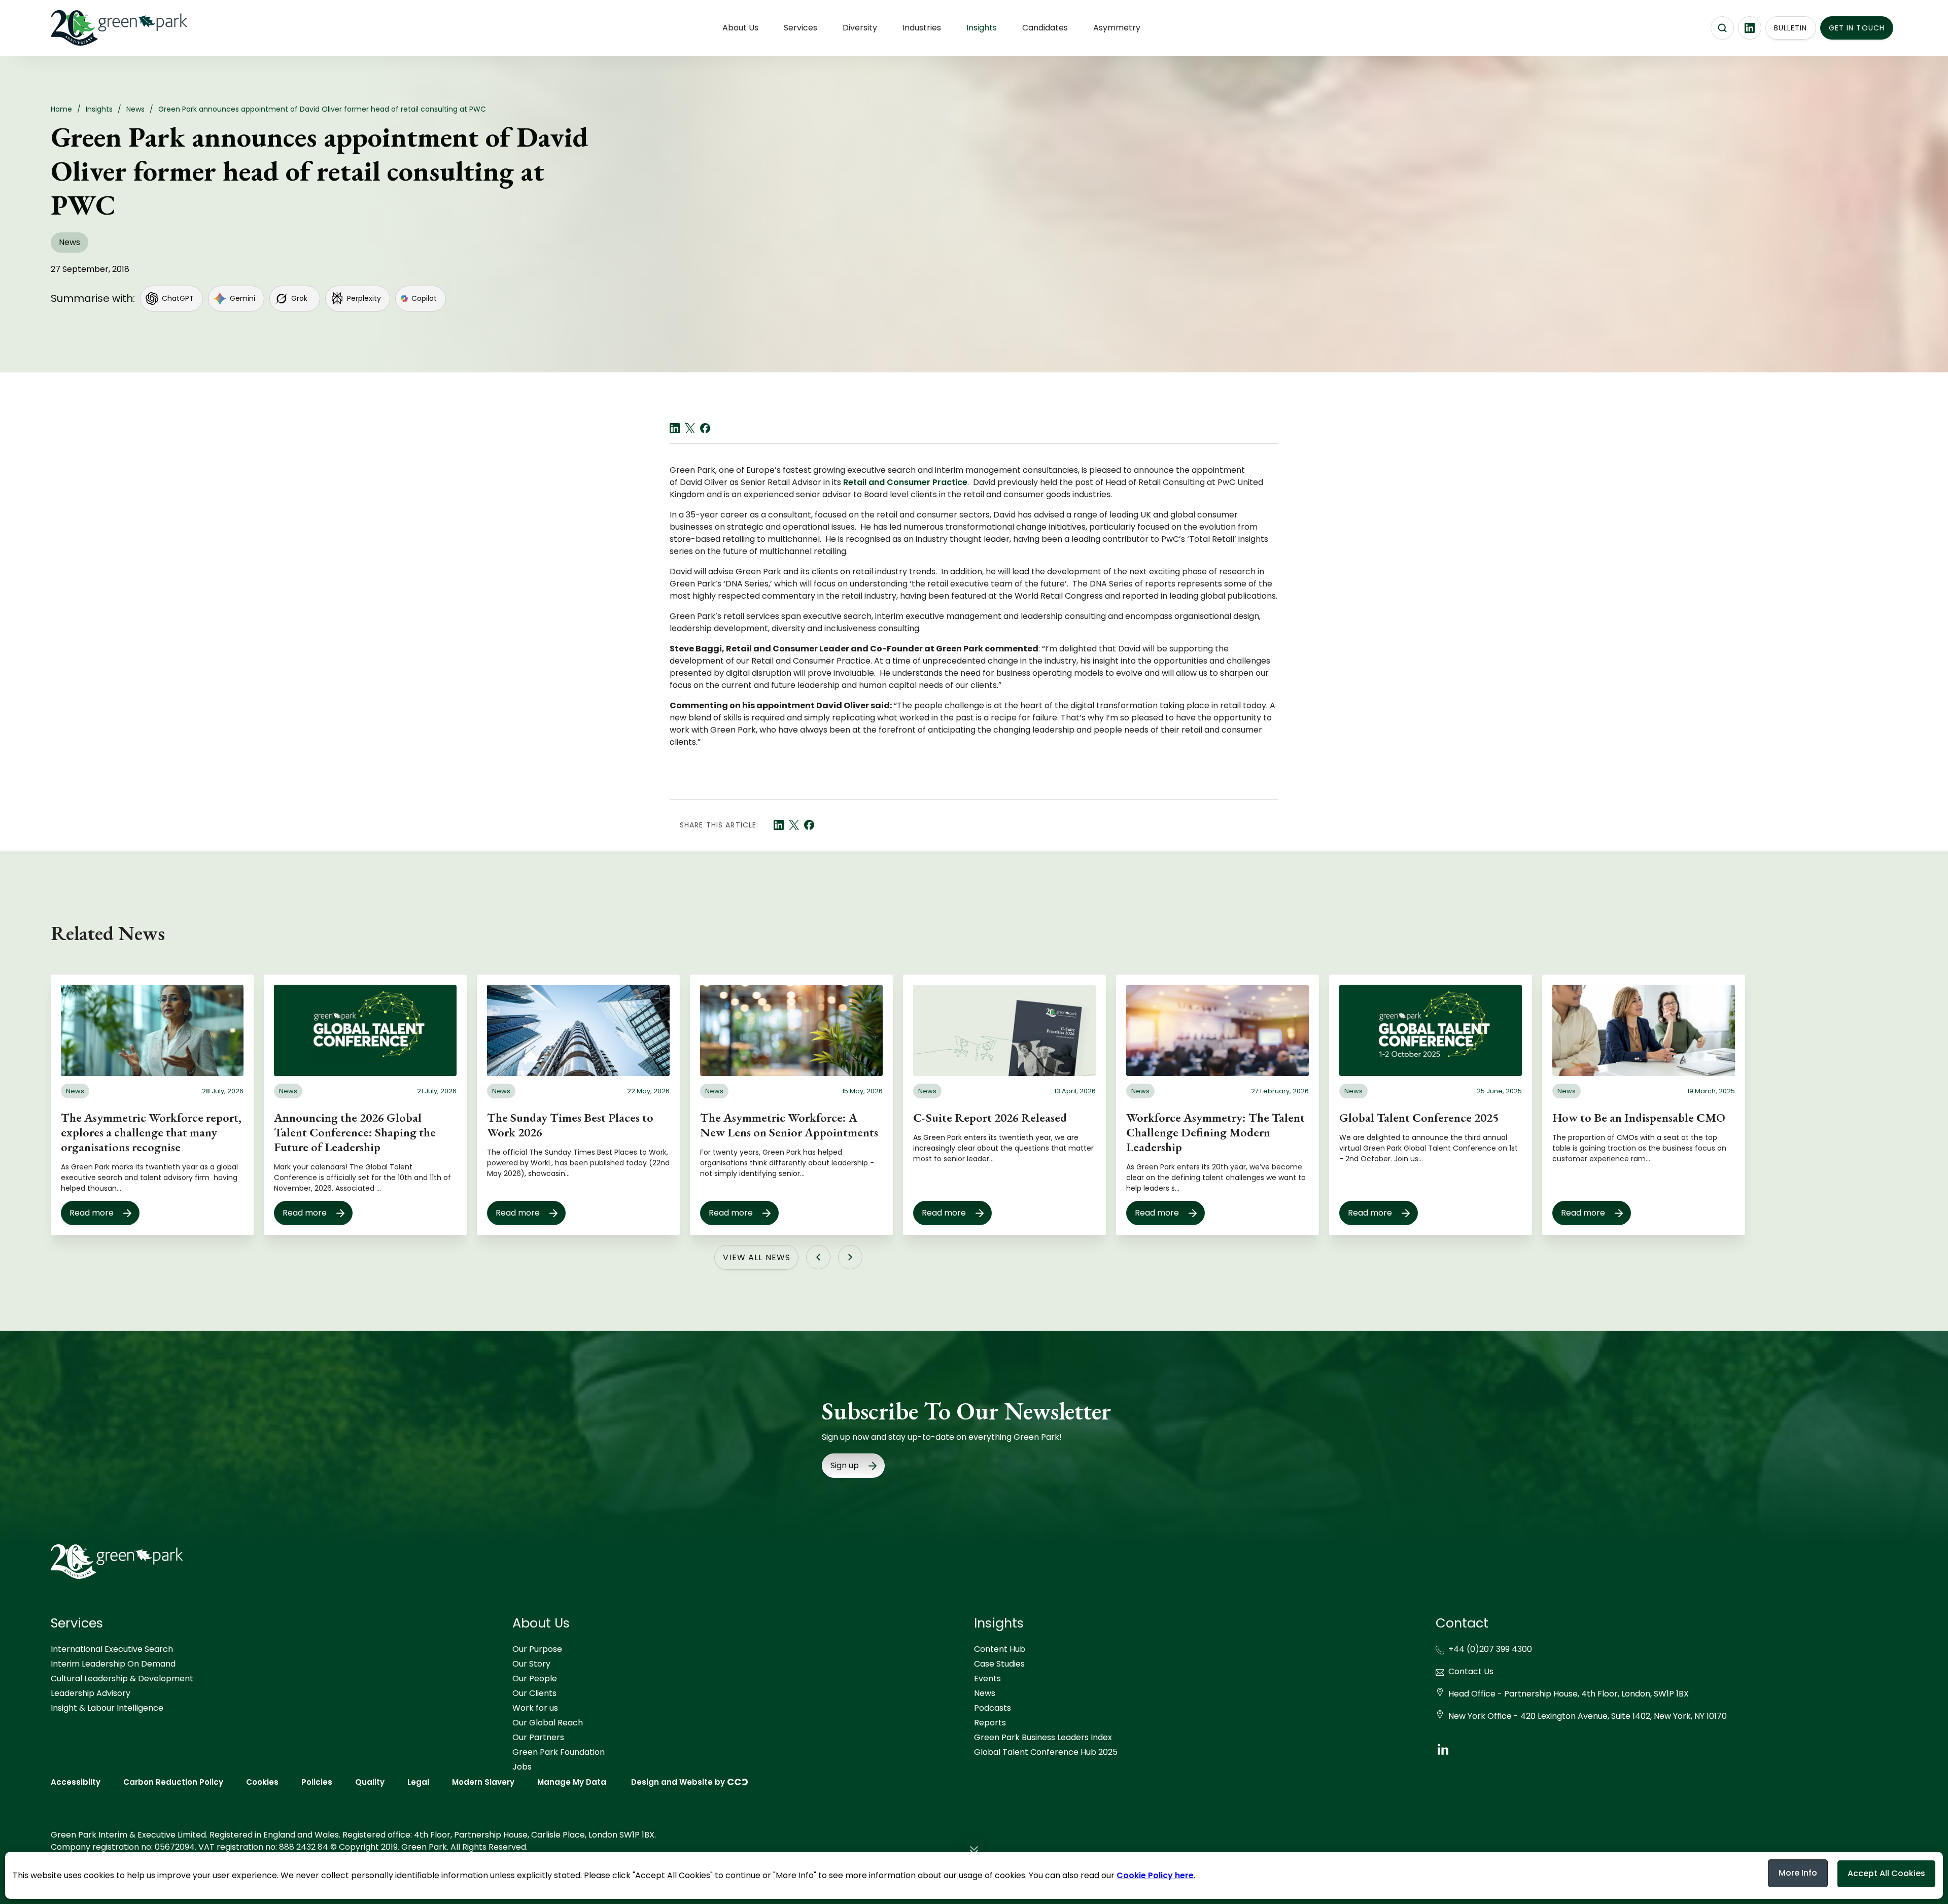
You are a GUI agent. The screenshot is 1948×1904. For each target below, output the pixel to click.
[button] (974, 1851)
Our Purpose (537, 1649)
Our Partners (538, 1737)
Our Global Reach (548, 1723)
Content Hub (1000, 1649)
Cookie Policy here (1155, 1875)
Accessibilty (76, 1782)
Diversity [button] (860, 28)
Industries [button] (922, 28)
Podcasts (993, 1708)
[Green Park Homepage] (101, 28)
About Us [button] (740, 28)
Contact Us (1471, 1671)
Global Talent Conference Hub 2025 (1046, 1752)
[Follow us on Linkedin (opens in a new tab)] (1750, 28)
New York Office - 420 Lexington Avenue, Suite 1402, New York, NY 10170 (1588, 1716)
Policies (317, 1782)
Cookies (262, 1782)
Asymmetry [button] (1117, 28)
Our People (535, 1678)
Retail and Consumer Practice (905, 482)
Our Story (531, 1664)
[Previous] (818, 1257)
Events (987, 1678)
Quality (370, 1782)
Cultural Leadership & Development (122, 1678)
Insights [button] (982, 28)
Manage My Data (572, 1782)
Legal (418, 1782)
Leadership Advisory (91, 1693)
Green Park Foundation (559, 1752)
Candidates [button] (1045, 28)
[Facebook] (705, 428)
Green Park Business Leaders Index (1043, 1737)
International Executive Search (112, 1649)
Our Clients (534, 1693)
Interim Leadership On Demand (113, 1664)
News (985, 1693)
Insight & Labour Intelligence (107, 1708)
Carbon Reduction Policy (173, 1782)
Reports (990, 1723)
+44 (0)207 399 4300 (1490, 1649)
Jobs (522, 1767)
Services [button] (801, 28)
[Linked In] (675, 428)
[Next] (850, 1257)
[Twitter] (690, 428)
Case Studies (999, 1664)
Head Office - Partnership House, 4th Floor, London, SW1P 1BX (1569, 1694)
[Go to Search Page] (1722, 28)
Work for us (535, 1708)
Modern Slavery (483, 1782)
